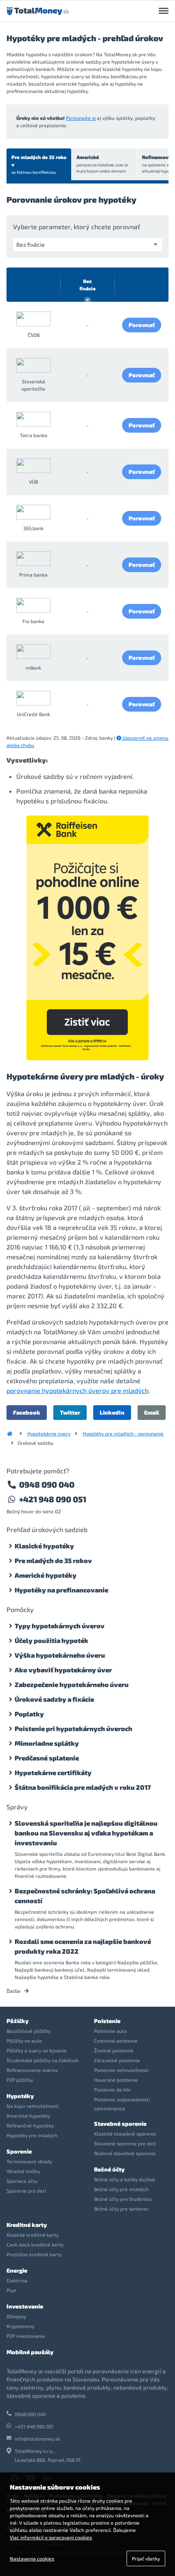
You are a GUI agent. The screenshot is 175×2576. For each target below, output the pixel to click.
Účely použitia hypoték (51, 1640)
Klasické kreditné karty (33, 2235)
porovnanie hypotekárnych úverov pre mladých (78, 1390)
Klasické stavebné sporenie (125, 2134)
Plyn (11, 2290)
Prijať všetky (146, 2558)
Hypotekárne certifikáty (53, 1772)
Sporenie (19, 2151)
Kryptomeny (20, 2326)
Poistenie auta (110, 2031)
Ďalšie (14, 1991)
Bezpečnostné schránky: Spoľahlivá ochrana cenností (85, 1896)
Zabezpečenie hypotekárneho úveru (72, 1684)
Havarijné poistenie (116, 2080)
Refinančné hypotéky (30, 2125)
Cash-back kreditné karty (35, 2244)
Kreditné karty (27, 2225)
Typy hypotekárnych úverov (60, 1626)
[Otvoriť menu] (164, 11)
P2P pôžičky (20, 2080)
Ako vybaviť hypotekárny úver (63, 1670)
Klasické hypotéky (44, 1546)
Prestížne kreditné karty (34, 2254)
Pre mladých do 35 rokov (39, 164)
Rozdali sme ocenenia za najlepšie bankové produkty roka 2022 (83, 1946)
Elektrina (17, 2280)
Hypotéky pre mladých (32, 2135)
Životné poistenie (114, 2050)
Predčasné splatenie (47, 1758)
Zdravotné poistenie (117, 2060)
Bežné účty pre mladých (121, 2189)
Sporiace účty (22, 2181)
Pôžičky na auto (24, 2041)
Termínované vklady (29, 2161)
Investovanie (25, 2306)
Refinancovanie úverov (32, 2070)
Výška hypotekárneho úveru (60, 1655)
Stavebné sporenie (120, 2124)
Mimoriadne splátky (47, 1743)
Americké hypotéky (46, 1575)
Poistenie (107, 2021)
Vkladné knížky (23, 2171)
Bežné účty (109, 2169)
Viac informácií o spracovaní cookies (51, 2537)
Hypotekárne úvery (49, 1433)
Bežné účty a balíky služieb (125, 2179)
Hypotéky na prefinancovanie (61, 1590)
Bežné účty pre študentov (123, 2199)
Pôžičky (17, 2021)
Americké (102, 164)
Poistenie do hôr (113, 2090)
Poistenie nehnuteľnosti (121, 2070)
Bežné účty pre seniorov (121, 2209)
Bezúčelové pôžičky (28, 2031)
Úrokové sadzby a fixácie (54, 1699)
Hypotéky (20, 2096)
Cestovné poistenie (116, 2041)
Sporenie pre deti (26, 2191)
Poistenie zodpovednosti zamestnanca (122, 2104)
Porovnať (142, 325)
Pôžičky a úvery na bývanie (37, 2050)
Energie (17, 2270)
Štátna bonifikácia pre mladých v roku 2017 (83, 1787)
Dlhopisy (16, 2316)
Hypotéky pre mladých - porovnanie (123, 1433)
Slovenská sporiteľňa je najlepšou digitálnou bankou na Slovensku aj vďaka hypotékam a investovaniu (86, 1833)
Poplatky (29, 1714)
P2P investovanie (26, 2336)
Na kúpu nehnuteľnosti (33, 2106)
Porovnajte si (81, 118)
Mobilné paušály (30, 2352)
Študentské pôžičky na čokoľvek (43, 2060)
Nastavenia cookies (32, 2558)
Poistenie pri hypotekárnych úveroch (73, 1728)
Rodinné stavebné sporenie (125, 2153)
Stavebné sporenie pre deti (125, 2143)
